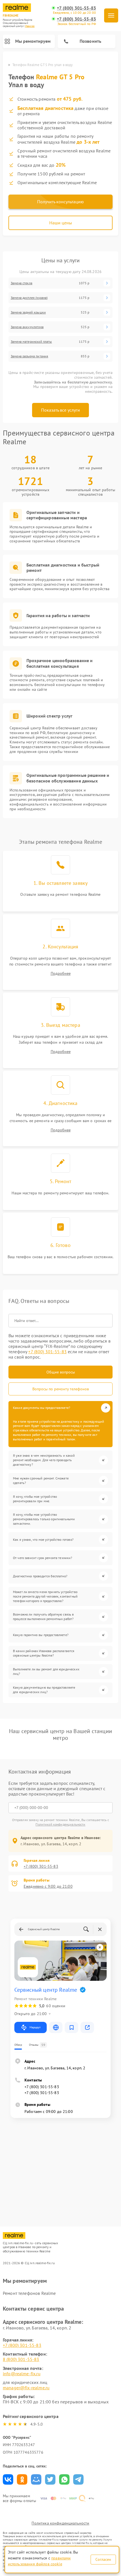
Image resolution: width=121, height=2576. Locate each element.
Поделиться (8, 2479)
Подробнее (61, 974)
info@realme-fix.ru (22, 2374)
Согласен (103, 2559)
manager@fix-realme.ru (26, 2388)
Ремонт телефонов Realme (29, 2293)
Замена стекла (22, 283)
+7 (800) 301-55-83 (76, 8)
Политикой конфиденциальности (60, 1824)
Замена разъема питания (29, 356)
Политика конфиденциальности (60, 2523)
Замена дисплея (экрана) (29, 298)
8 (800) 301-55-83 (21, 2359)
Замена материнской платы (31, 342)
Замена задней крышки (28, 312)
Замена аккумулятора (27, 327)
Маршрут (35, 2027)
